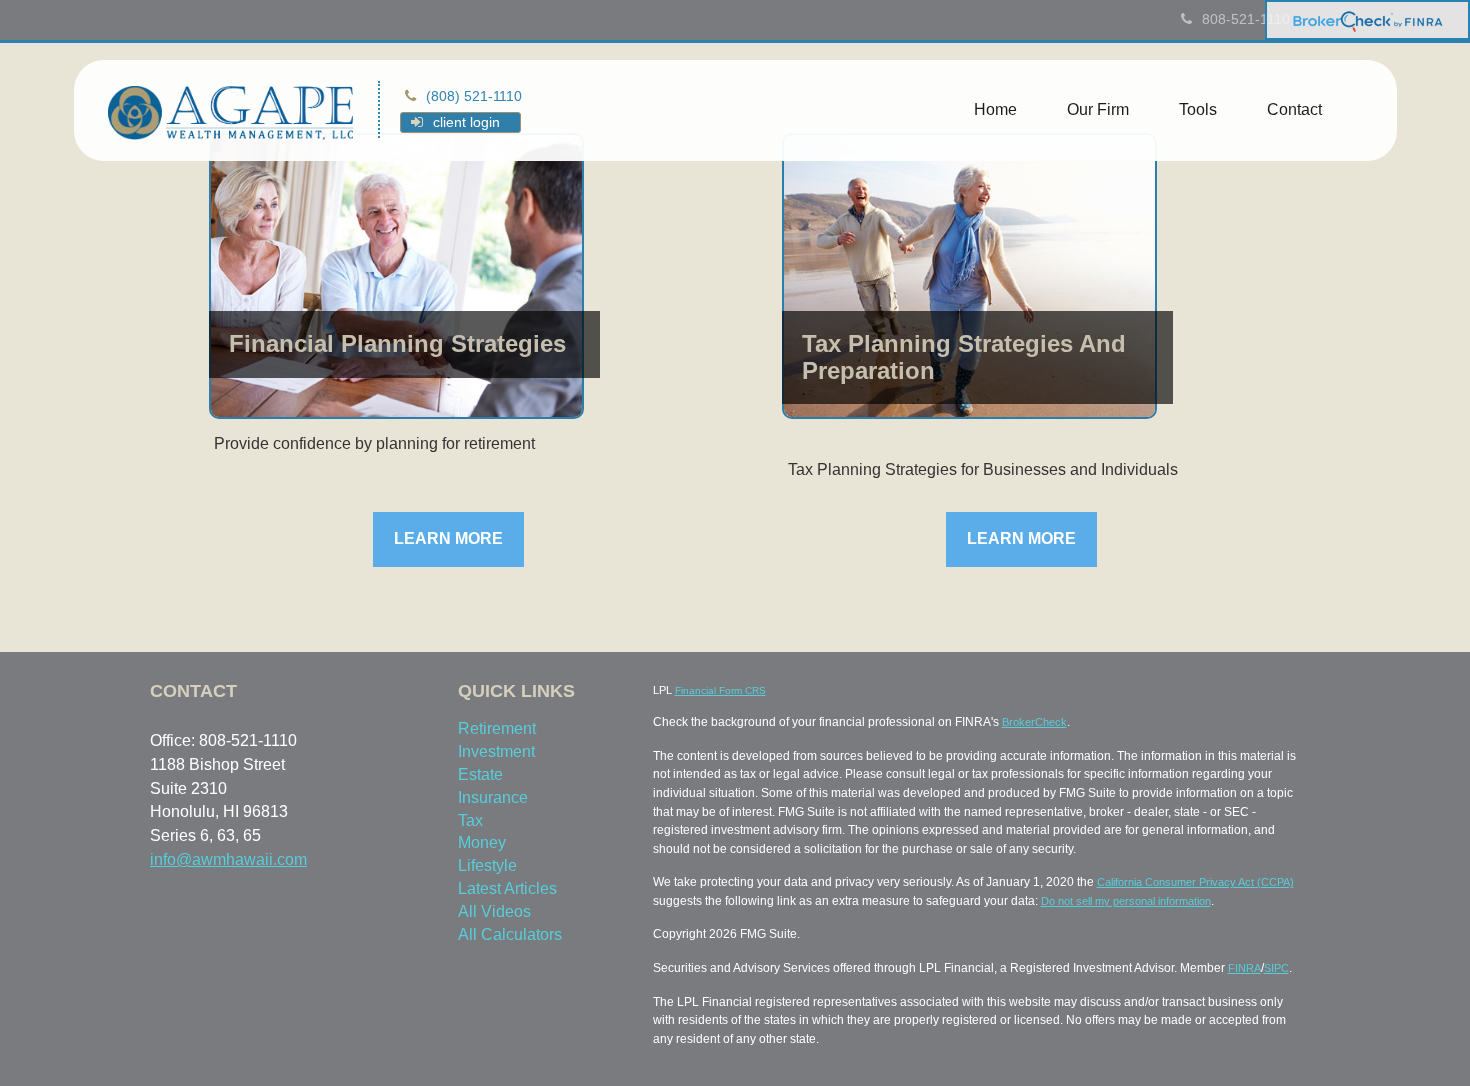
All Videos (494, 911)
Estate (480, 774)
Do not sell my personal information (1126, 901)
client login (466, 122)
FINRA (1244, 968)
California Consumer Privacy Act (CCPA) (1195, 882)
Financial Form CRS (720, 690)
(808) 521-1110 (474, 96)
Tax (470, 820)
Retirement (497, 728)
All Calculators (510, 934)
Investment (496, 751)
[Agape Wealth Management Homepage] (231, 111)
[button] (1098, 110)
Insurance (493, 797)
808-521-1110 (1246, 19)
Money (482, 842)
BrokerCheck (1034, 722)
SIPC (1276, 968)
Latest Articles (507, 888)
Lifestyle (487, 865)
